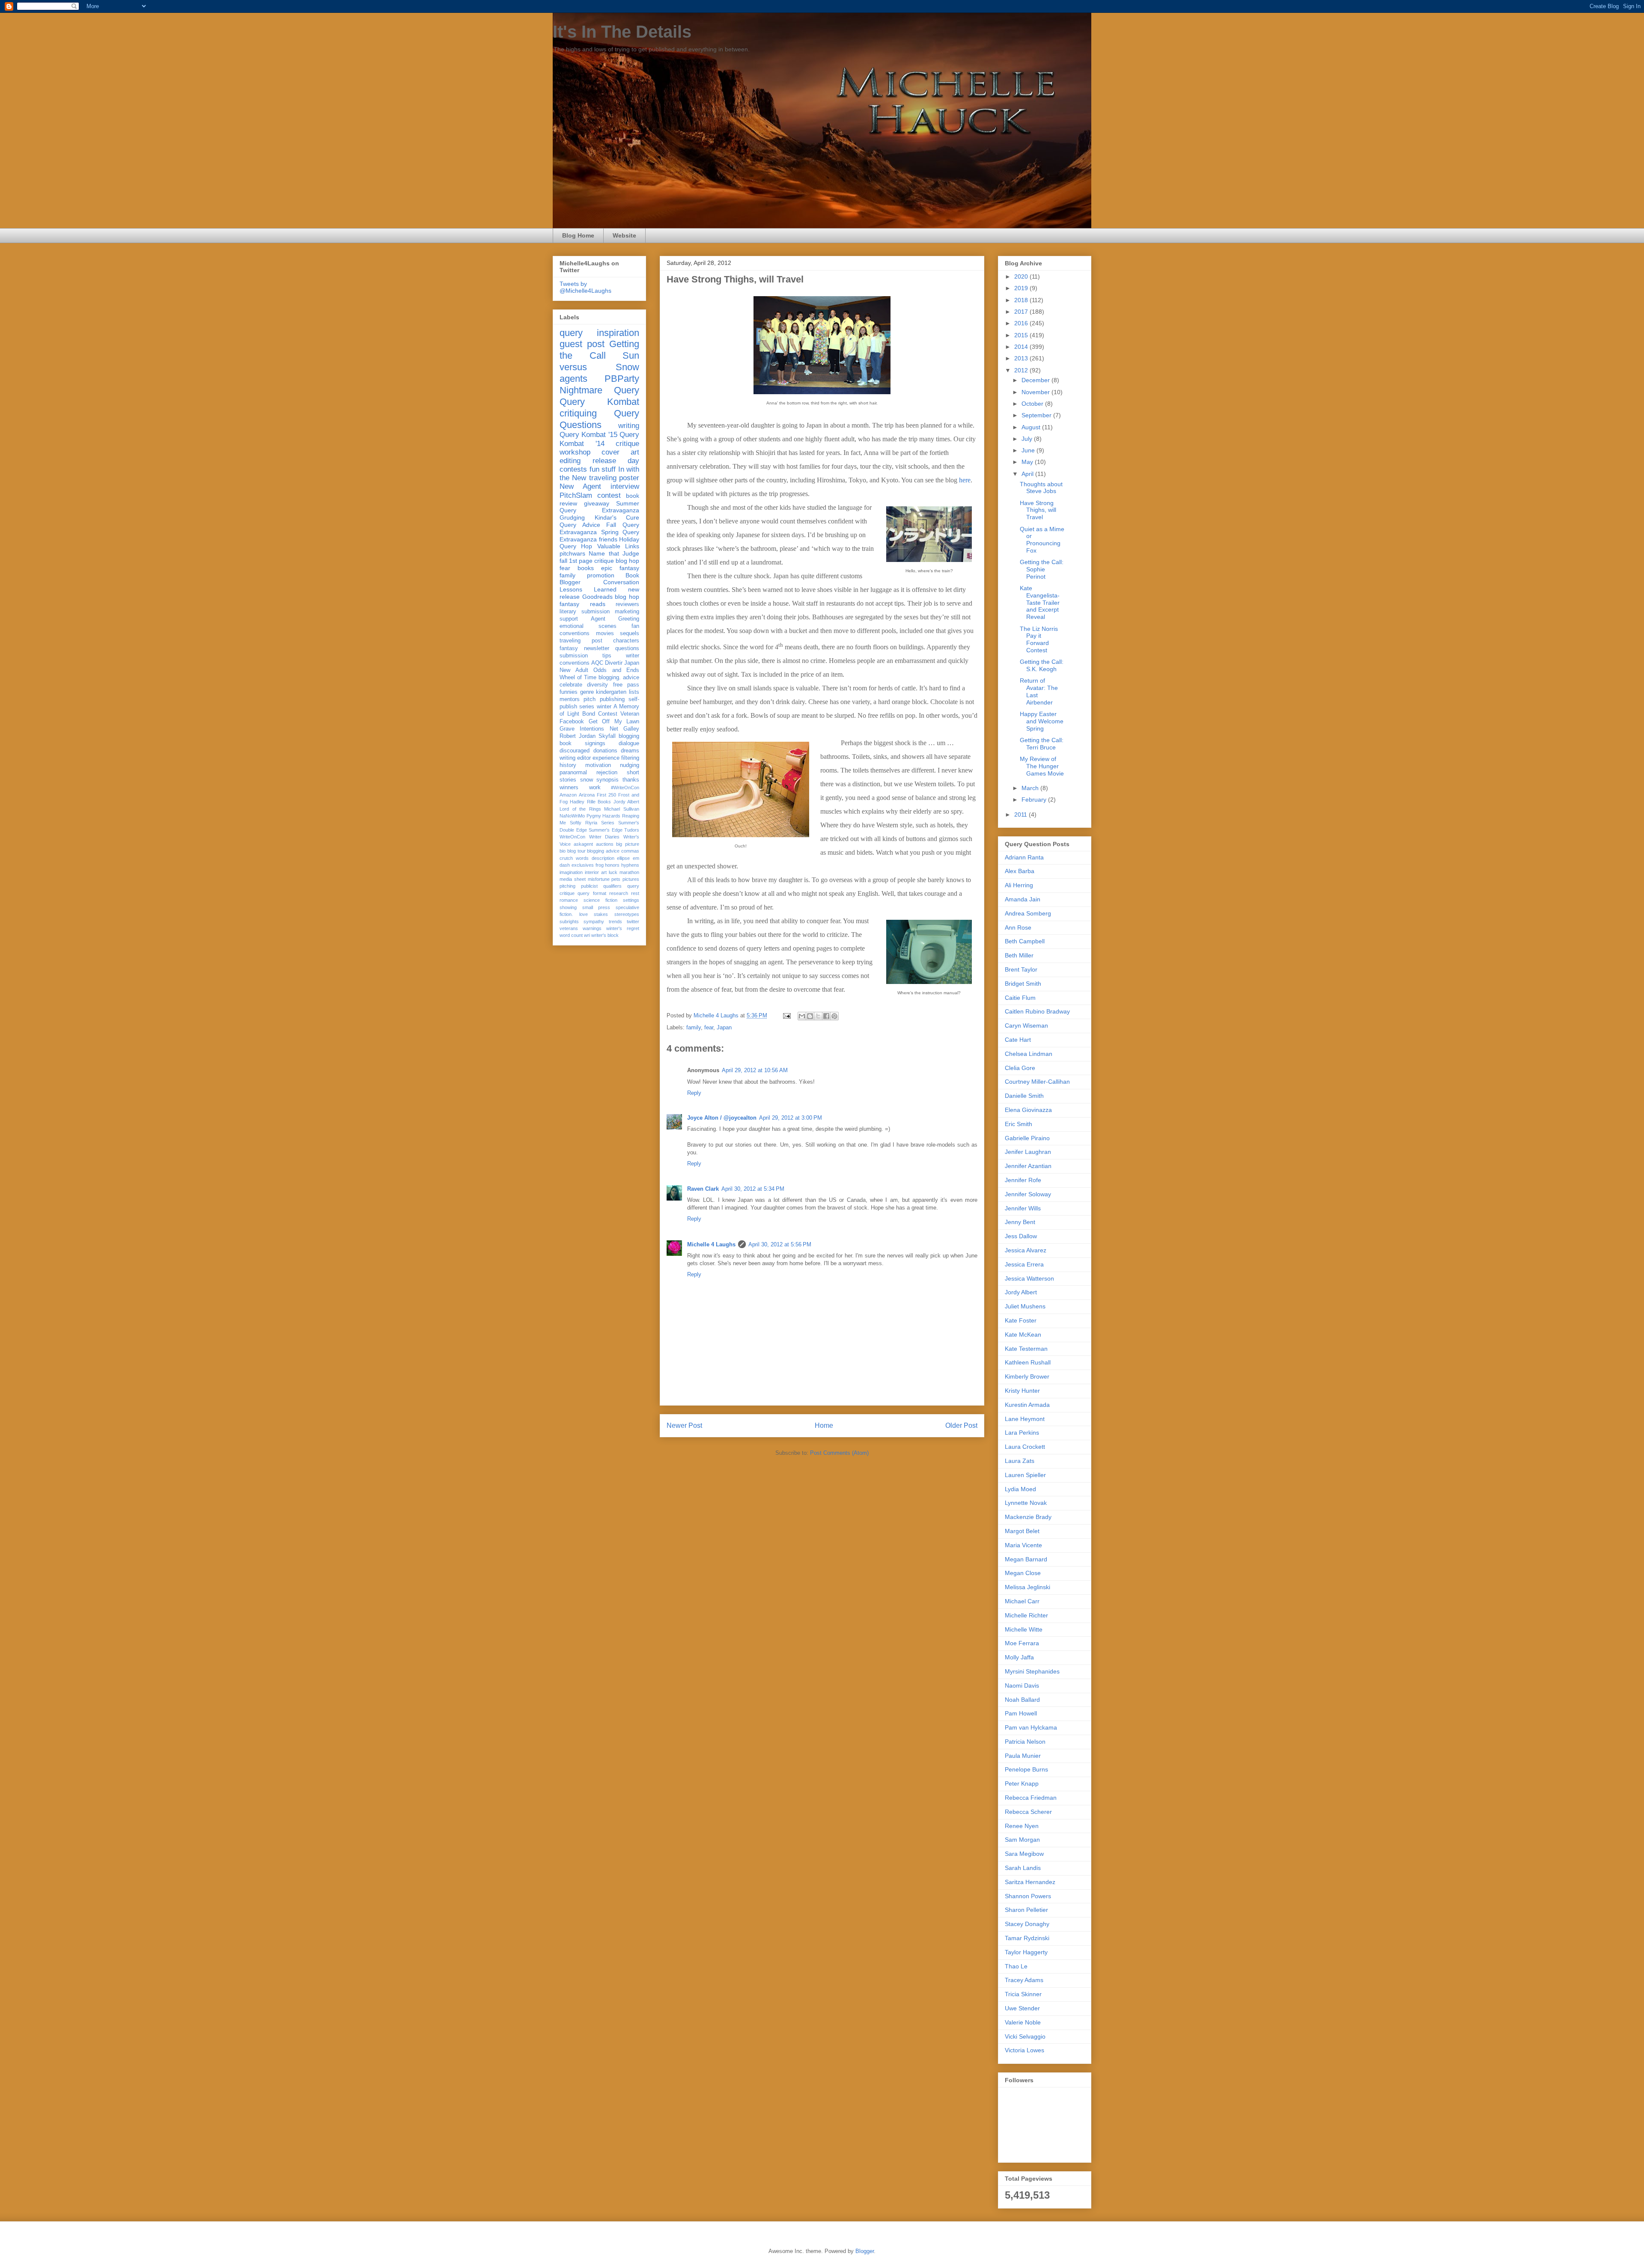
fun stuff (603, 469)
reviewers (627, 604)
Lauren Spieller (1025, 1475)
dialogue (629, 743)
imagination (571, 872)
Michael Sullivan (622, 809)
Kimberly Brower (1027, 1376)
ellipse (623, 858)
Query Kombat (599, 402)
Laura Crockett (1025, 1447)
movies (605, 633)
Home (824, 1425)
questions (627, 648)
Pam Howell (1021, 1713)
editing (570, 461)
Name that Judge (614, 553)
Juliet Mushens (1025, 1306)
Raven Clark (703, 1189)
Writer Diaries (605, 837)
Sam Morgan (1022, 1840)
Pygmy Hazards (604, 816)
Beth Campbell (1025, 941)
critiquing (578, 413)
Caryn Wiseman (1026, 1026)
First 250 (606, 795)
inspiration (618, 333)
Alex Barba (1020, 871)
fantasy (569, 648)
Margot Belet (1022, 1531)
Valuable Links (618, 546)
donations (605, 751)
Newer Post (684, 1425)
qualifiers (612, 886)
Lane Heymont (1025, 1419)
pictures (631, 879)
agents (573, 379)
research (619, 893)
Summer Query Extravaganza (599, 507)
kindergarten (611, 692)
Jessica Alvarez (1026, 1250)
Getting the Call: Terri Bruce (1042, 744)
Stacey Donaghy (1027, 1924)
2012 (1022, 370)
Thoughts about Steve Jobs (1041, 488)
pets (616, 879)
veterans (569, 928)
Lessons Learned (588, 589)
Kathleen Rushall (1028, 1362)
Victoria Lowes (1025, 2050)
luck (613, 872)
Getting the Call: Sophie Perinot (1042, 569)
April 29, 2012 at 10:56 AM (755, 1070)
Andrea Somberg (1028, 913)
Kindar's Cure (617, 517)
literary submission (585, 612)
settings (631, 900)
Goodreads (597, 597)
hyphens (630, 865)
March (1031, 788)
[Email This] (802, 1016)
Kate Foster (1021, 1320)
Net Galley (624, 729)
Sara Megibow (1024, 1854)
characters (626, 641)
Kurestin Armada (1027, 1405)
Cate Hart (1018, 1040)
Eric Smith (1019, 1124)
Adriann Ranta (1024, 857)
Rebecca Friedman (1031, 1798)
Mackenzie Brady (1028, 1517)
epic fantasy (620, 568)
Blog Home (578, 235)
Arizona (587, 795)
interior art (596, 872)
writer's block (605, 935)
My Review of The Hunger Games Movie (1042, 766)
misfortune (599, 879)
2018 (1022, 300)
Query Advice (580, 525)
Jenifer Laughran (1028, 1152)
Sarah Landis (1023, 1868)
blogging (629, 736)
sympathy (594, 921)
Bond (589, 714)
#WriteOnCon (625, 788)
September (1037, 415)
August (1032, 427)
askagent (583, 844)
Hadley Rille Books (590, 802)
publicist (589, 886)
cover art (620, 452)
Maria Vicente (1023, 1545)
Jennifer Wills (1023, 1208)
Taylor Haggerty (1026, 1952)
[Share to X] (818, 1016)
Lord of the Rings (580, 809)
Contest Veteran (619, 714)
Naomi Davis (1022, 1685)
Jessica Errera (1024, 1264)
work (595, 788)
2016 (1022, 323)
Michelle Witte (1024, 1629)
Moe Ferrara (1022, 1643)
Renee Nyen (1022, 1826)
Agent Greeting (615, 619)
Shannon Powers (1028, 1896)
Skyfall (607, 736)
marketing (627, 612)
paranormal (573, 773)
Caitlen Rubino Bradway (1037, 1011)
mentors (570, 699)
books (586, 568)
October (1033, 404)
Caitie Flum (1020, 998)
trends (615, 921)
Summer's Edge (606, 830)
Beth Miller (1019, 955)
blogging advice (603, 851)
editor (584, 758)
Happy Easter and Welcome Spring (1042, 721)
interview (625, 486)
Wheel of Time (578, 678)
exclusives (583, 865)
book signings (582, 743)
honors (612, 865)
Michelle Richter (1026, 1615)
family (694, 1027)
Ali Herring (1019, 885)
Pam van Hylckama (1031, 1727)
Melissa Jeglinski (1027, 1587)
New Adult (574, 670)
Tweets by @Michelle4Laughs (585, 287)
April (1028, 474)
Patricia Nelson (1025, 1742)
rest (635, 893)
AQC (597, 663)
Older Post (961, 1425)
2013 (1022, 358)
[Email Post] (786, 1015)
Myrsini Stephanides (1032, 1671)
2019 (1022, 288)
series (587, 707)
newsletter (597, 648)
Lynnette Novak (1026, 1503)
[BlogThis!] (810, 1016)
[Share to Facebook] (826, 1016)
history (568, 765)
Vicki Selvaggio (1025, 2036)
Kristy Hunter (1022, 1391)
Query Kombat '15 (588, 435)
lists (634, 692)
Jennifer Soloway (1028, 1194)
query (571, 333)
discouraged (575, 751)
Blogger (865, 2251)
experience (606, 758)
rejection (607, 773)
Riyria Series (600, 823)
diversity (597, 685)
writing (629, 426)
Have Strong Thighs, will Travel (1038, 510)
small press (596, 907)
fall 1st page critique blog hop (599, 561)
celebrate (571, 685)
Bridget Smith (1023, 984)
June (1029, 450)
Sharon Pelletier (1026, 1910)
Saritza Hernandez (1030, 1882)
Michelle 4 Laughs (711, 1244)
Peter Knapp (1022, 1783)
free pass (626, 685)
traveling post (581, 641)
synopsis (608, 780)
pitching (567, 886)
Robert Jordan (578, 736)
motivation (598, 765)
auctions (605, 844)
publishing (612, 699)
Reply (694, 1093)
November (1036, 392)
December (1036, 380)
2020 (1022, 276)
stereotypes (627, 914)
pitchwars (572, 553)
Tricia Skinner (1023, 1994)
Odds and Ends (616, 670)
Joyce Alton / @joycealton (722, 1118)
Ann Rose (1018, 927)
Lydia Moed (1020, 1489)
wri (587, 935)
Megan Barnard (1026, 1559)
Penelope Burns (1026, 1769)
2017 (1022, 312)
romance (569, 900)
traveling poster (614, 478)
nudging (630, 765)
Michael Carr (1022, 1601)
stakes (601, 914)
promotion (601, 575)
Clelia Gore (1020, 1068)
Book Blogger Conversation (599, 579)
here (965, 480)
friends (608, 539)
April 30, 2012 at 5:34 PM (753, 1189)
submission (574, 656)
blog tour (576, 851)
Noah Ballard (1022, 1700)
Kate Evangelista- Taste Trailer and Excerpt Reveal (1040, 602)
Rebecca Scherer (1028, 1812)
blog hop (627, 597)
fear (709, 1027)
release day (616, 461)
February (1035, 800)
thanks (631, 780)
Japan (724, 1027)
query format (592, 893)
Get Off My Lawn (614, 722)
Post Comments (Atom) (839, 1453)
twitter (633, 921)
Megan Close (1023, 1573)
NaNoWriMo (572, 816)
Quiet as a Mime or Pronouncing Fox (1042, 540)
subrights (569, 921)
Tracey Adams (1024, 1980)
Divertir (614, 663)
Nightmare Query (599, 390)
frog (600, 865)
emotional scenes (588, 626)
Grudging (572, 517)
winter (604, 707)
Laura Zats (1020, 1461)
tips (607, 656)
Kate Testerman (1026, 1349)
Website (624, 235)
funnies (569, 692)
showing (568, 907)
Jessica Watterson (1029, 1278)
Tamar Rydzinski (1027, 1938)
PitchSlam (576, 495)
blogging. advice (619, 678)
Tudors (632, 830)
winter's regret (623, 928)
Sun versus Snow (599, 361)
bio (563, 851)
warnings (592, 928)
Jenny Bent (1020, 1222)
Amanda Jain (1023, 899)
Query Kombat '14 (599, 439)
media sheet (573, 879)
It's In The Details (622, 32)
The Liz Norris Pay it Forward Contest (1039, 639)
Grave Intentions (582, 729)
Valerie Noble (1023, 2022)
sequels (630, 633)
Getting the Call (599, 350)
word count (571, 935)
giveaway (597, 503)
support (569, 619)
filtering (630, 758)
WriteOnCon (572, 837)
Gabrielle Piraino (1027, 1138)
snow (587, 780)
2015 (1022, 335)
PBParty (622, 379)
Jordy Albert (626, 802)
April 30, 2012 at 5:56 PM (780, 1244)
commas (630, 851)
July (1028, 439)
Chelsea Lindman (1029, 1054)
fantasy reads (582, 604)
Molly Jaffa (1019, 1657)
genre (587, 692)
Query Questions (599, 419)
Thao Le (1016, 1966)
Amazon (568, 795)
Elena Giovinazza (1028, 1110)
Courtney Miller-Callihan (1037, 1082)
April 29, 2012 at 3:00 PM (791, 1118)
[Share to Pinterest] (834, 1016)
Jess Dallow (1021, 1236)
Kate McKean (1023, 1335)
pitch (590, 699)
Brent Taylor (1021, 969)
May (1028, 462)
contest (609, 495)
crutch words (574, 858)
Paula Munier (1023, 1756)
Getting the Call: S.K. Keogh (1042, 665)
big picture (628, 844)
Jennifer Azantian (1028, 1166)
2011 (1022, 814)
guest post (582, 344)
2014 (1022, 347)
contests (573, 469)
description (603, 858)
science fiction (600, 900)
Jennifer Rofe (1023, 1180)
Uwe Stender (1022, 2008)
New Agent (580, 486)
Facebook (572, 722)
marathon (629, 872)
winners (569, 788)
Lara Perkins (1022, 1433)
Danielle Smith (1024, 1096)
